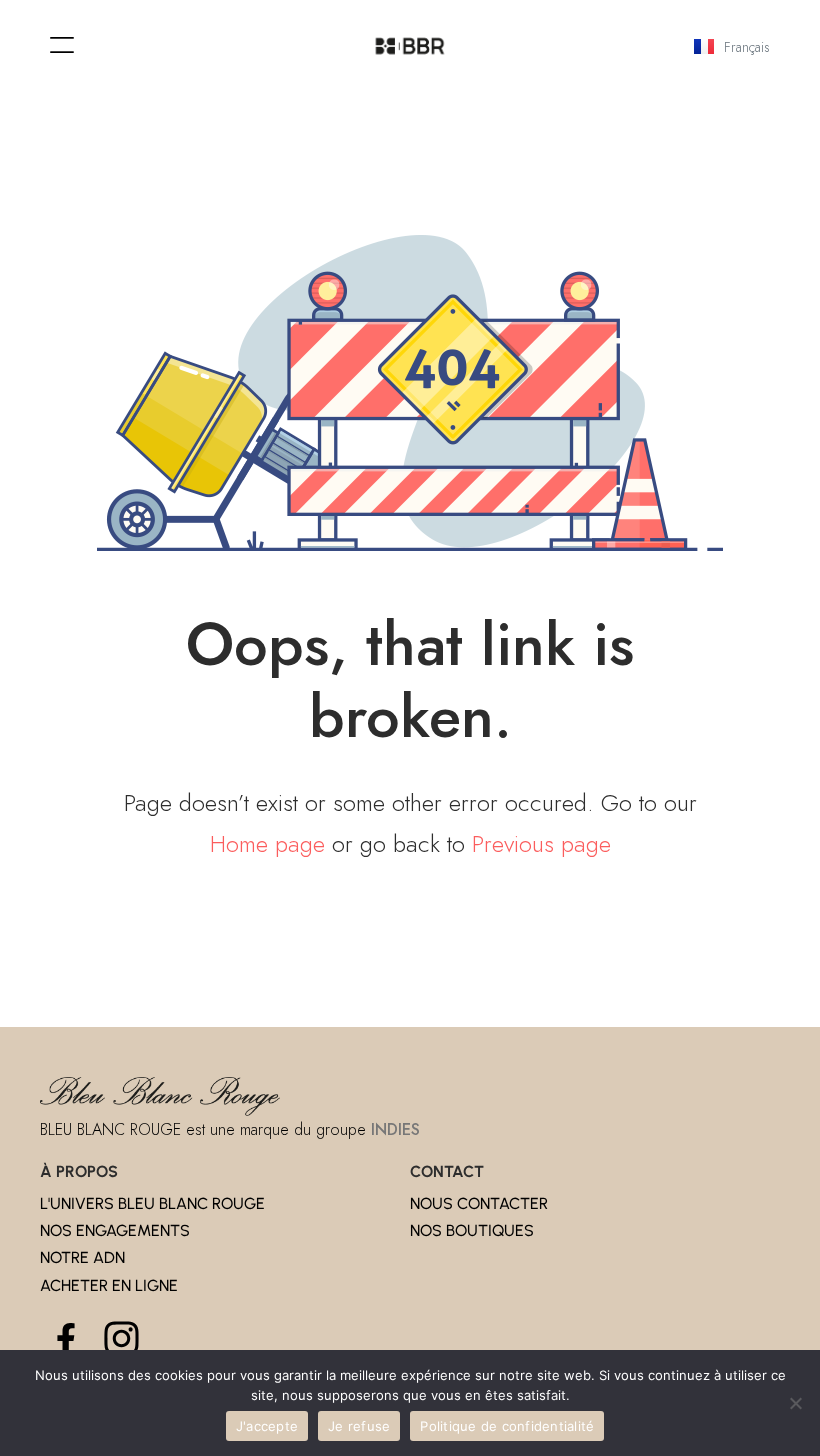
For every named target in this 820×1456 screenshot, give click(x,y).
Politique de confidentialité (507, 1426)
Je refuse (359, 1426)
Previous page (541, 843)
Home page (267, 843)
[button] (62, 45)
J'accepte (267, 1426)
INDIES (395, 1129)
